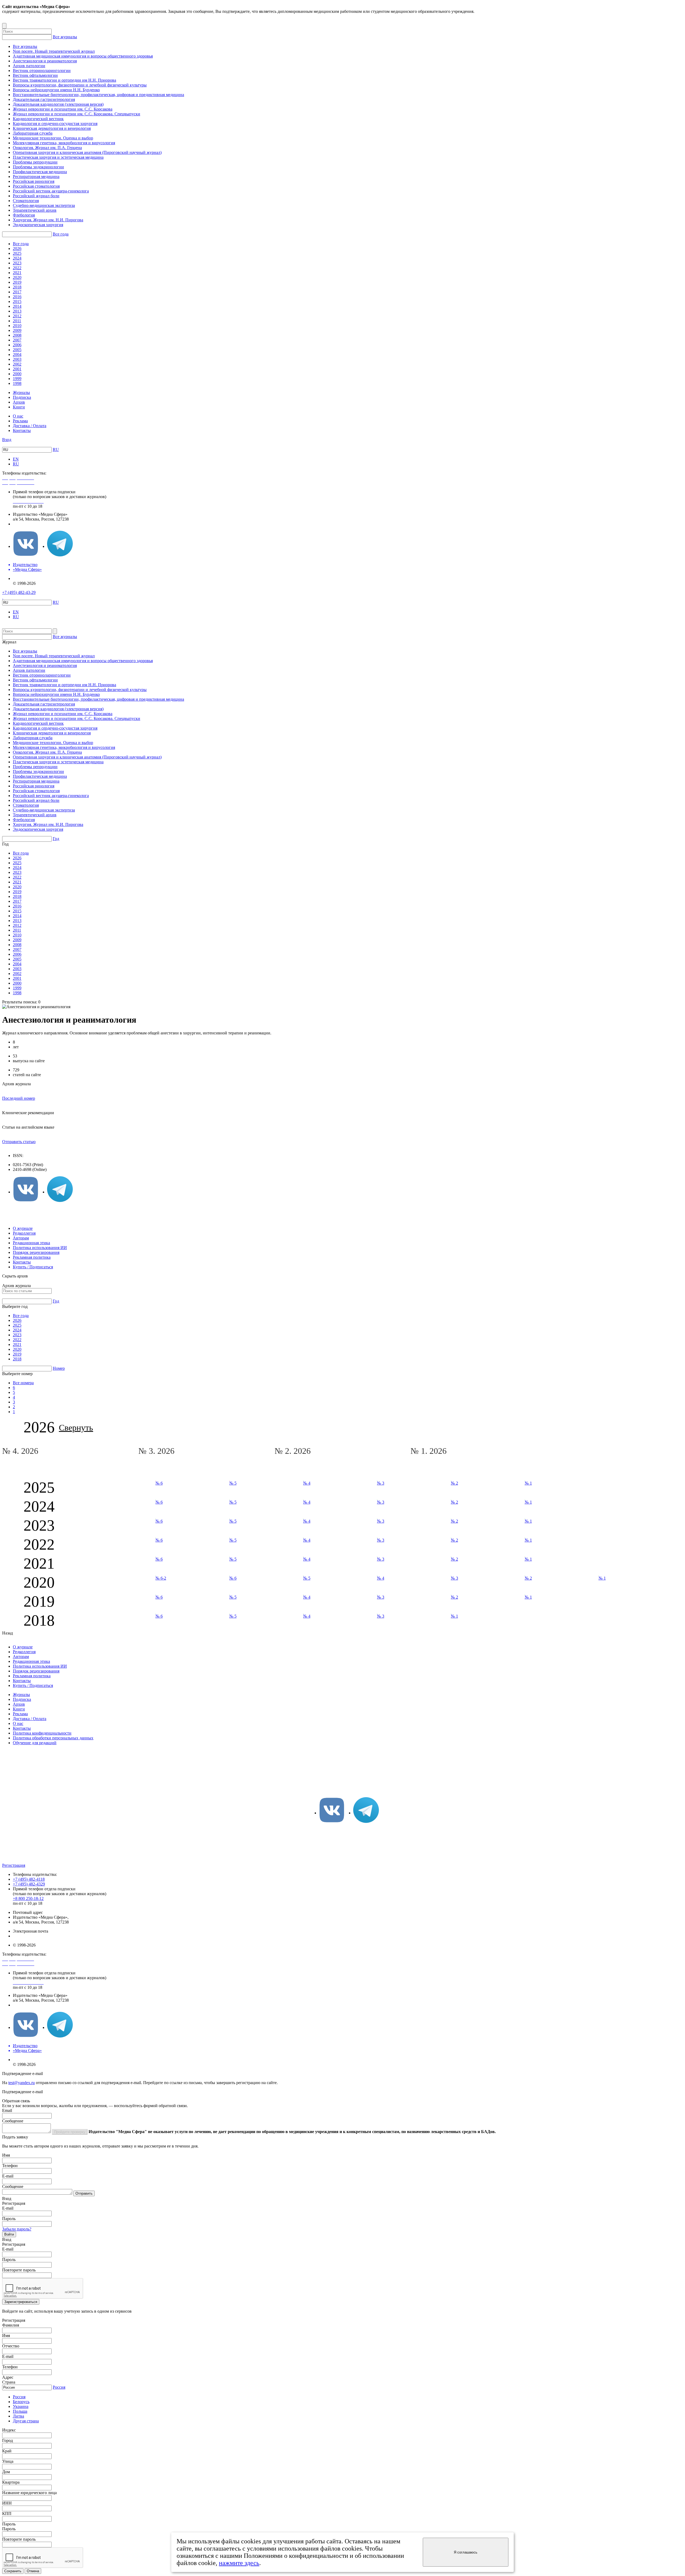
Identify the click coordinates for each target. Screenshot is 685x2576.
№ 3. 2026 (157, 1451)
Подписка (22, 397)
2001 (17, 369)
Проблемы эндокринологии (38, 167)
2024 (17, 258)
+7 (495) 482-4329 (29, 1884)
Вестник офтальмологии (35, 75)
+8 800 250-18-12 (28, 1898)
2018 (17, 287)
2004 (17, 354)
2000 (17, 374)
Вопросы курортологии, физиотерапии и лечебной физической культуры (80, 85)
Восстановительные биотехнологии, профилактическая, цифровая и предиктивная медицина (98, 95)
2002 (17, 364)
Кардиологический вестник (38, 119)
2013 (17, 311)
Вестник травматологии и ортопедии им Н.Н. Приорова (64, 80)
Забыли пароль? (17, 2229)
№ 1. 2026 (430, 1451)
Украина (21, 2406)
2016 (17, 297)
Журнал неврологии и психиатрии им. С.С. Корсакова (63, 109)
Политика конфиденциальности (42, 1733)
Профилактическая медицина (40, 172)
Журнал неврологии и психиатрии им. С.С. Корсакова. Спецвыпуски (77, 114)
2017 (17, 292)
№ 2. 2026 (294, 1451)
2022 (17, 268)
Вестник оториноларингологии (42, 71)
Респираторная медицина (36, 177)
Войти (9, 2234)
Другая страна (26, 2421)
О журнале (23, 1228)
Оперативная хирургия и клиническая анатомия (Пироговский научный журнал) (87, 152)
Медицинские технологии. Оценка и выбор (53, 138)
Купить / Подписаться (33, 1267)
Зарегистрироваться (21, 2302)
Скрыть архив (15, 1276)
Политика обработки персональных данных (53, 1738)
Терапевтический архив (35, 210)
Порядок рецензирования (36, 1252)
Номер (59, 1368)
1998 (17, 383)
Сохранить (13, 2571)
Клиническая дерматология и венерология (52, 128)
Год (56, 839)
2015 (17, 301)
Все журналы (65, 37)
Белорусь (21, 2402)
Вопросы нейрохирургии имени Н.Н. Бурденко (56, 90)
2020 (17, 277)
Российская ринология (34, 181)
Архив (19, 402)
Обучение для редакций (35, 1743)
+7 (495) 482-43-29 (19, 592)
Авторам (21, 1238)
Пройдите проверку (70, 2132)
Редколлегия (24, 1233)
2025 (17, 253)
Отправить (84, 2193)
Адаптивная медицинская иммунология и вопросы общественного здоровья (83, 56)
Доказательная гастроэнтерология (44, 99)
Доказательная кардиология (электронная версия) (58, 104)
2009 (17, 330)
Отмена (33, 2571)
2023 (17, 263)
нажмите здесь (239, 2563)
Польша (20, 2411)
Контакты (22, 430)
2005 (17, 350)
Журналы (21, 392)
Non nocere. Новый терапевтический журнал (54, 51)
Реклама (20, 421)
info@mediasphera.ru (31, 524)
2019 (17, 282)
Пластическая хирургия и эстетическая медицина (58, 157)
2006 (17, 345)
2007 (17, 340)
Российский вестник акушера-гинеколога (51, 191)
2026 (17, 249)
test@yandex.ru (22, 2083)
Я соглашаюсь (466, 2552)
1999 (17, 379)
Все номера (23, 1383)
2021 (17, 273)
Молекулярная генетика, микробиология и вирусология (64, 143)
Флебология (24, 215)
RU (56, 449)
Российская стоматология (36, 186)
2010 (17, 326)
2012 (17, 316)
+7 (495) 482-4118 (29, 1879)
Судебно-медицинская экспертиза (44, 205)
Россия (59, 2387)
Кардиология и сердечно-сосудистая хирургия (55, 124)
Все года (61, 234)
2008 (17, 335)
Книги (19, 407)
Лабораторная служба (33, 133)
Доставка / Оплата (30, 426)
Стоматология (26, 201)
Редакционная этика (31, 1243)
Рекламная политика (32, 1257)
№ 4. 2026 (21, 1451)
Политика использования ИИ (40, 1248)
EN (16, 459)
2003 (17, 359)
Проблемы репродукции (35, 162)
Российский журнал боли (36, 196)
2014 (17, 306)
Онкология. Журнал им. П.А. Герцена (47, 148)
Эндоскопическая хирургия (38, 225)
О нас (18, 416)
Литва (18, 2416)
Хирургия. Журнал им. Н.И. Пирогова (48, 220)
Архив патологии (29, 66)
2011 (17, 321)
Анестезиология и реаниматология (45, 61)
